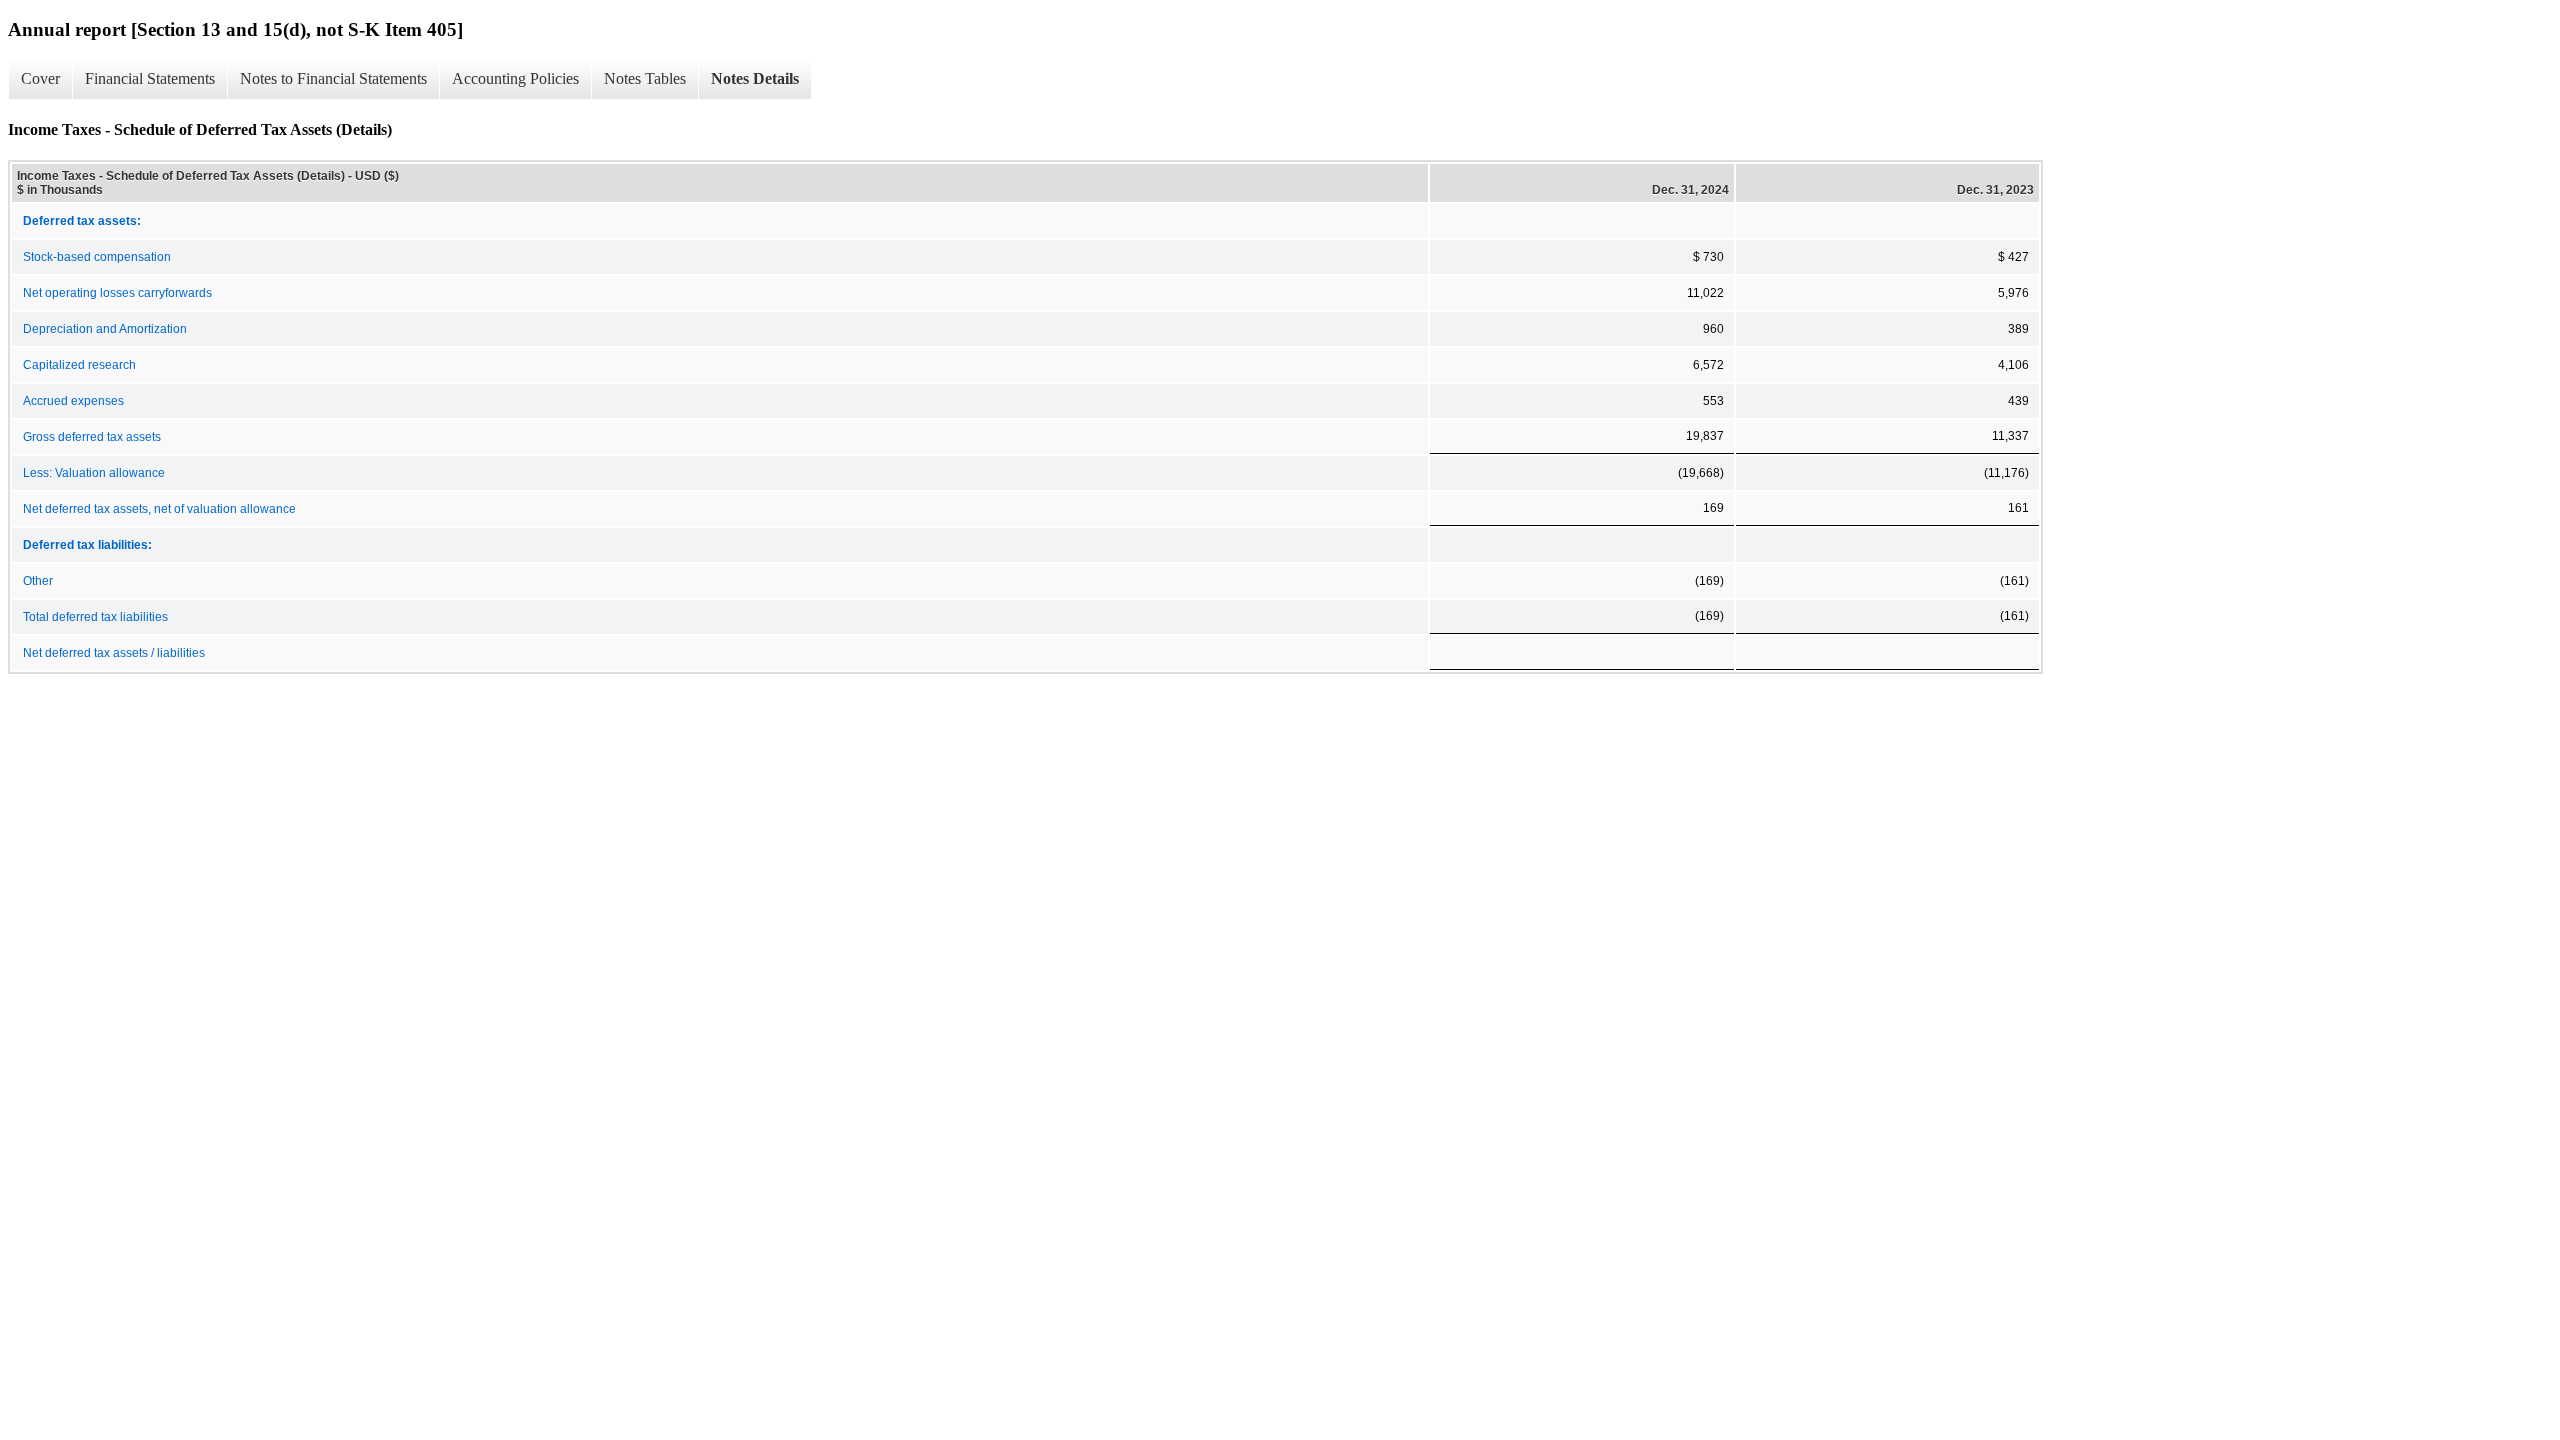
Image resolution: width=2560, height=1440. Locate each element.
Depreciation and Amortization (105, 329)
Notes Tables (645, 78)
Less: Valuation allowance (94, 473)
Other (38, 581)
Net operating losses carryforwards (117, 293)
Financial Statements (150, 78)
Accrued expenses (73, 401)
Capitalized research (79, 365)
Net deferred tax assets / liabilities (114, 653)
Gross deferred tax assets (92, 437)
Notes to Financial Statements (333, 78)
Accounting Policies (515, 78)
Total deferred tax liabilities (95, 617)
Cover (40, 78)
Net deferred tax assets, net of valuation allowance (159, 509)
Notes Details (755, 78)
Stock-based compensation (97, 257)
